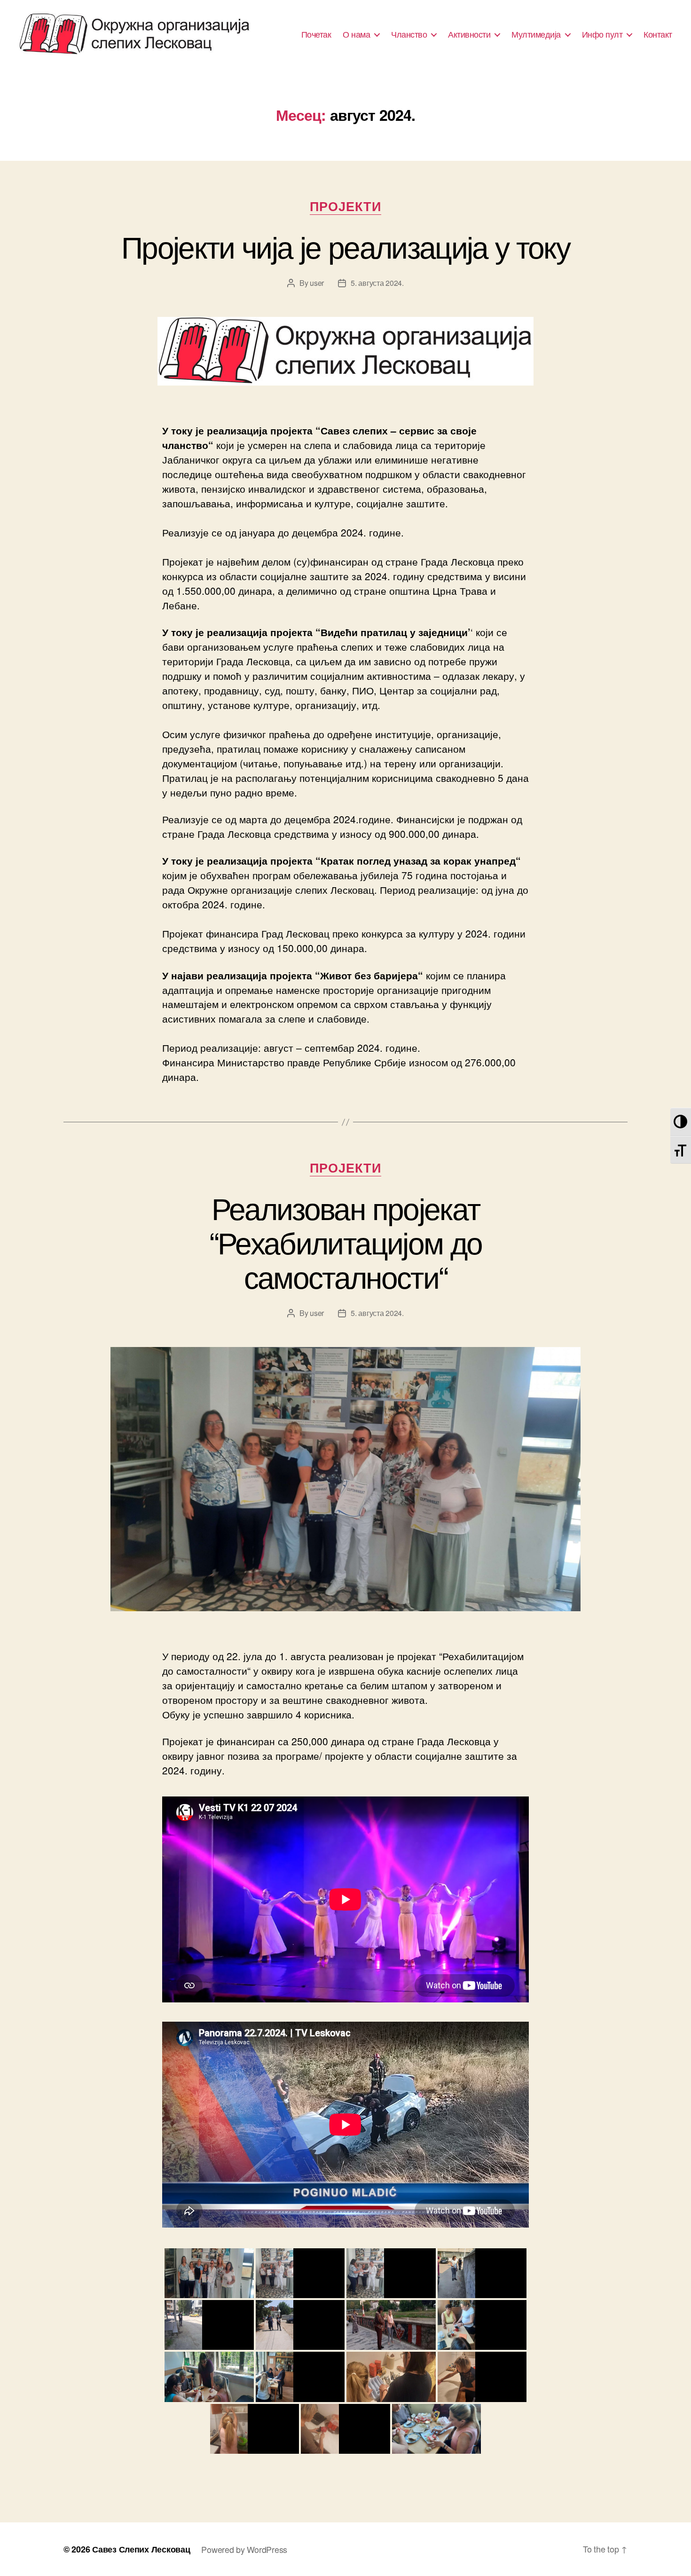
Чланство (409, 34)
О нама (356, 34)
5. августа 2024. (377, 283)
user (317, 283)
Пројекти (345, 207)
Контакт (658, 34)
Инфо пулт (602, 34)
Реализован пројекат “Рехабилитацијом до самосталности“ (345, 1241)
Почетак (316, 34)
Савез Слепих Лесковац (141, 2549)
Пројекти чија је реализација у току (345, 246)
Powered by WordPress (244, 2549)
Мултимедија (536, 34)
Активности (469, 34)
